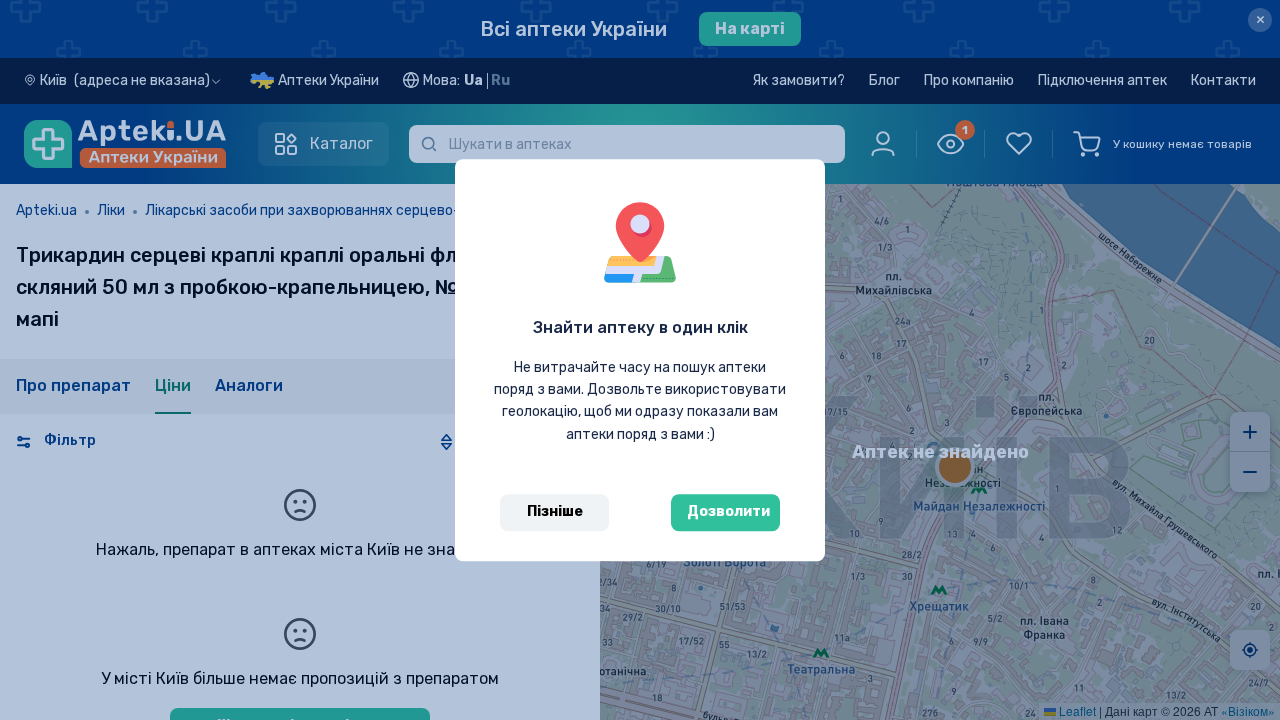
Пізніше (555, 511)
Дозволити (728, 511)
